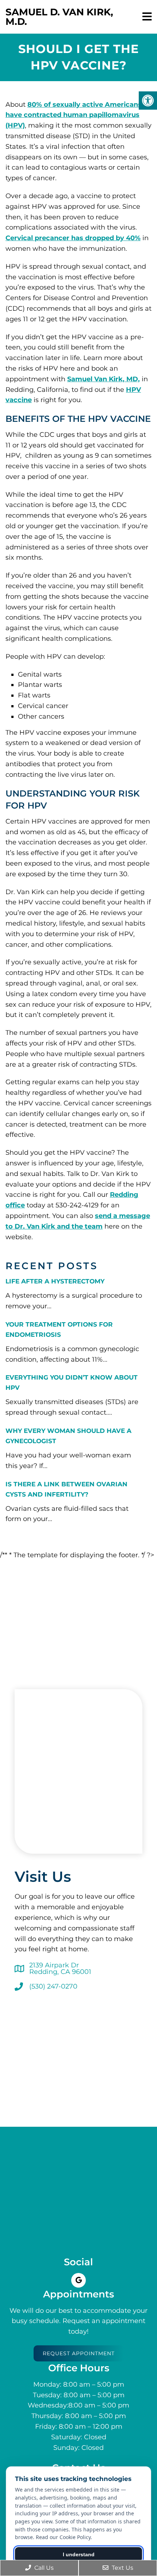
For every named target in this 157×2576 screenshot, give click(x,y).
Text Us (122, 2568)
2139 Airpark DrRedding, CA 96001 (60, 1968)
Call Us (43, 2568)
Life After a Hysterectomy (55, 1281)
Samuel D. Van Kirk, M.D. (59, 17)
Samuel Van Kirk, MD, (104, 379)
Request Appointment (79, 2353)
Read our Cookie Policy (63, 2537)
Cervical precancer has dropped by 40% (73, 238)
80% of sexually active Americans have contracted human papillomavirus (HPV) (74, 115)
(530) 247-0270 (53, 1986)
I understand (79, 2554)
